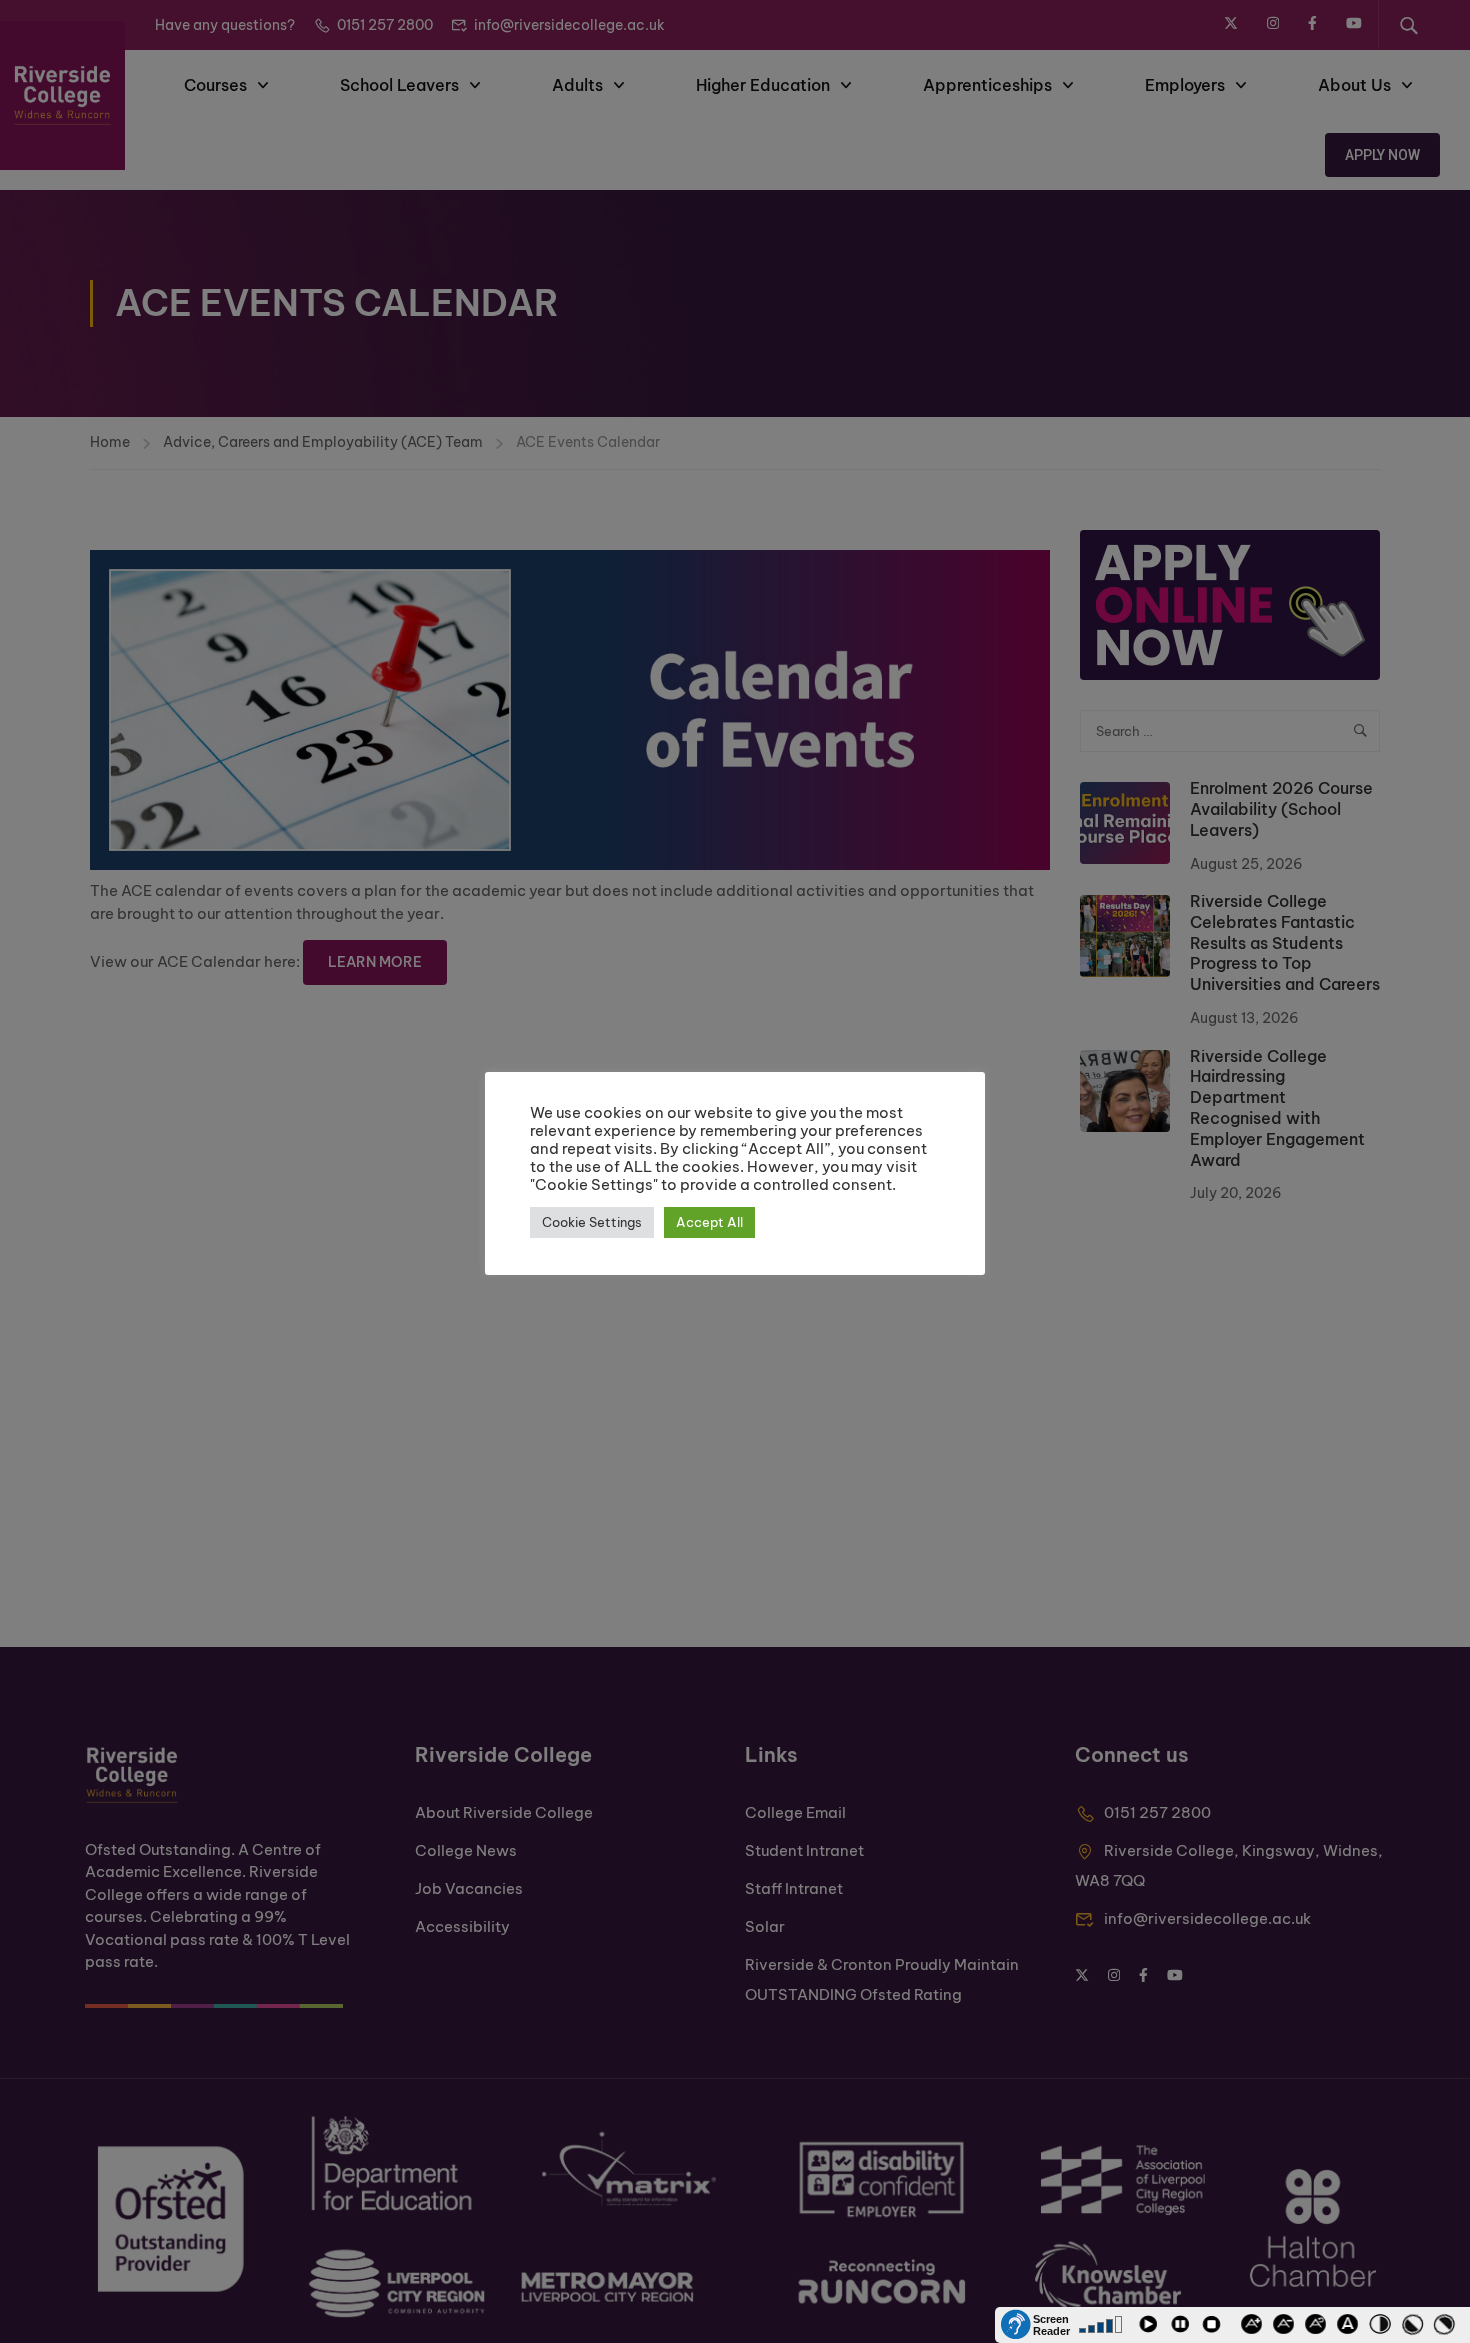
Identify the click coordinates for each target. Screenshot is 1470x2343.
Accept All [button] (709, 1222)
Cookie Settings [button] (592, 1222)
